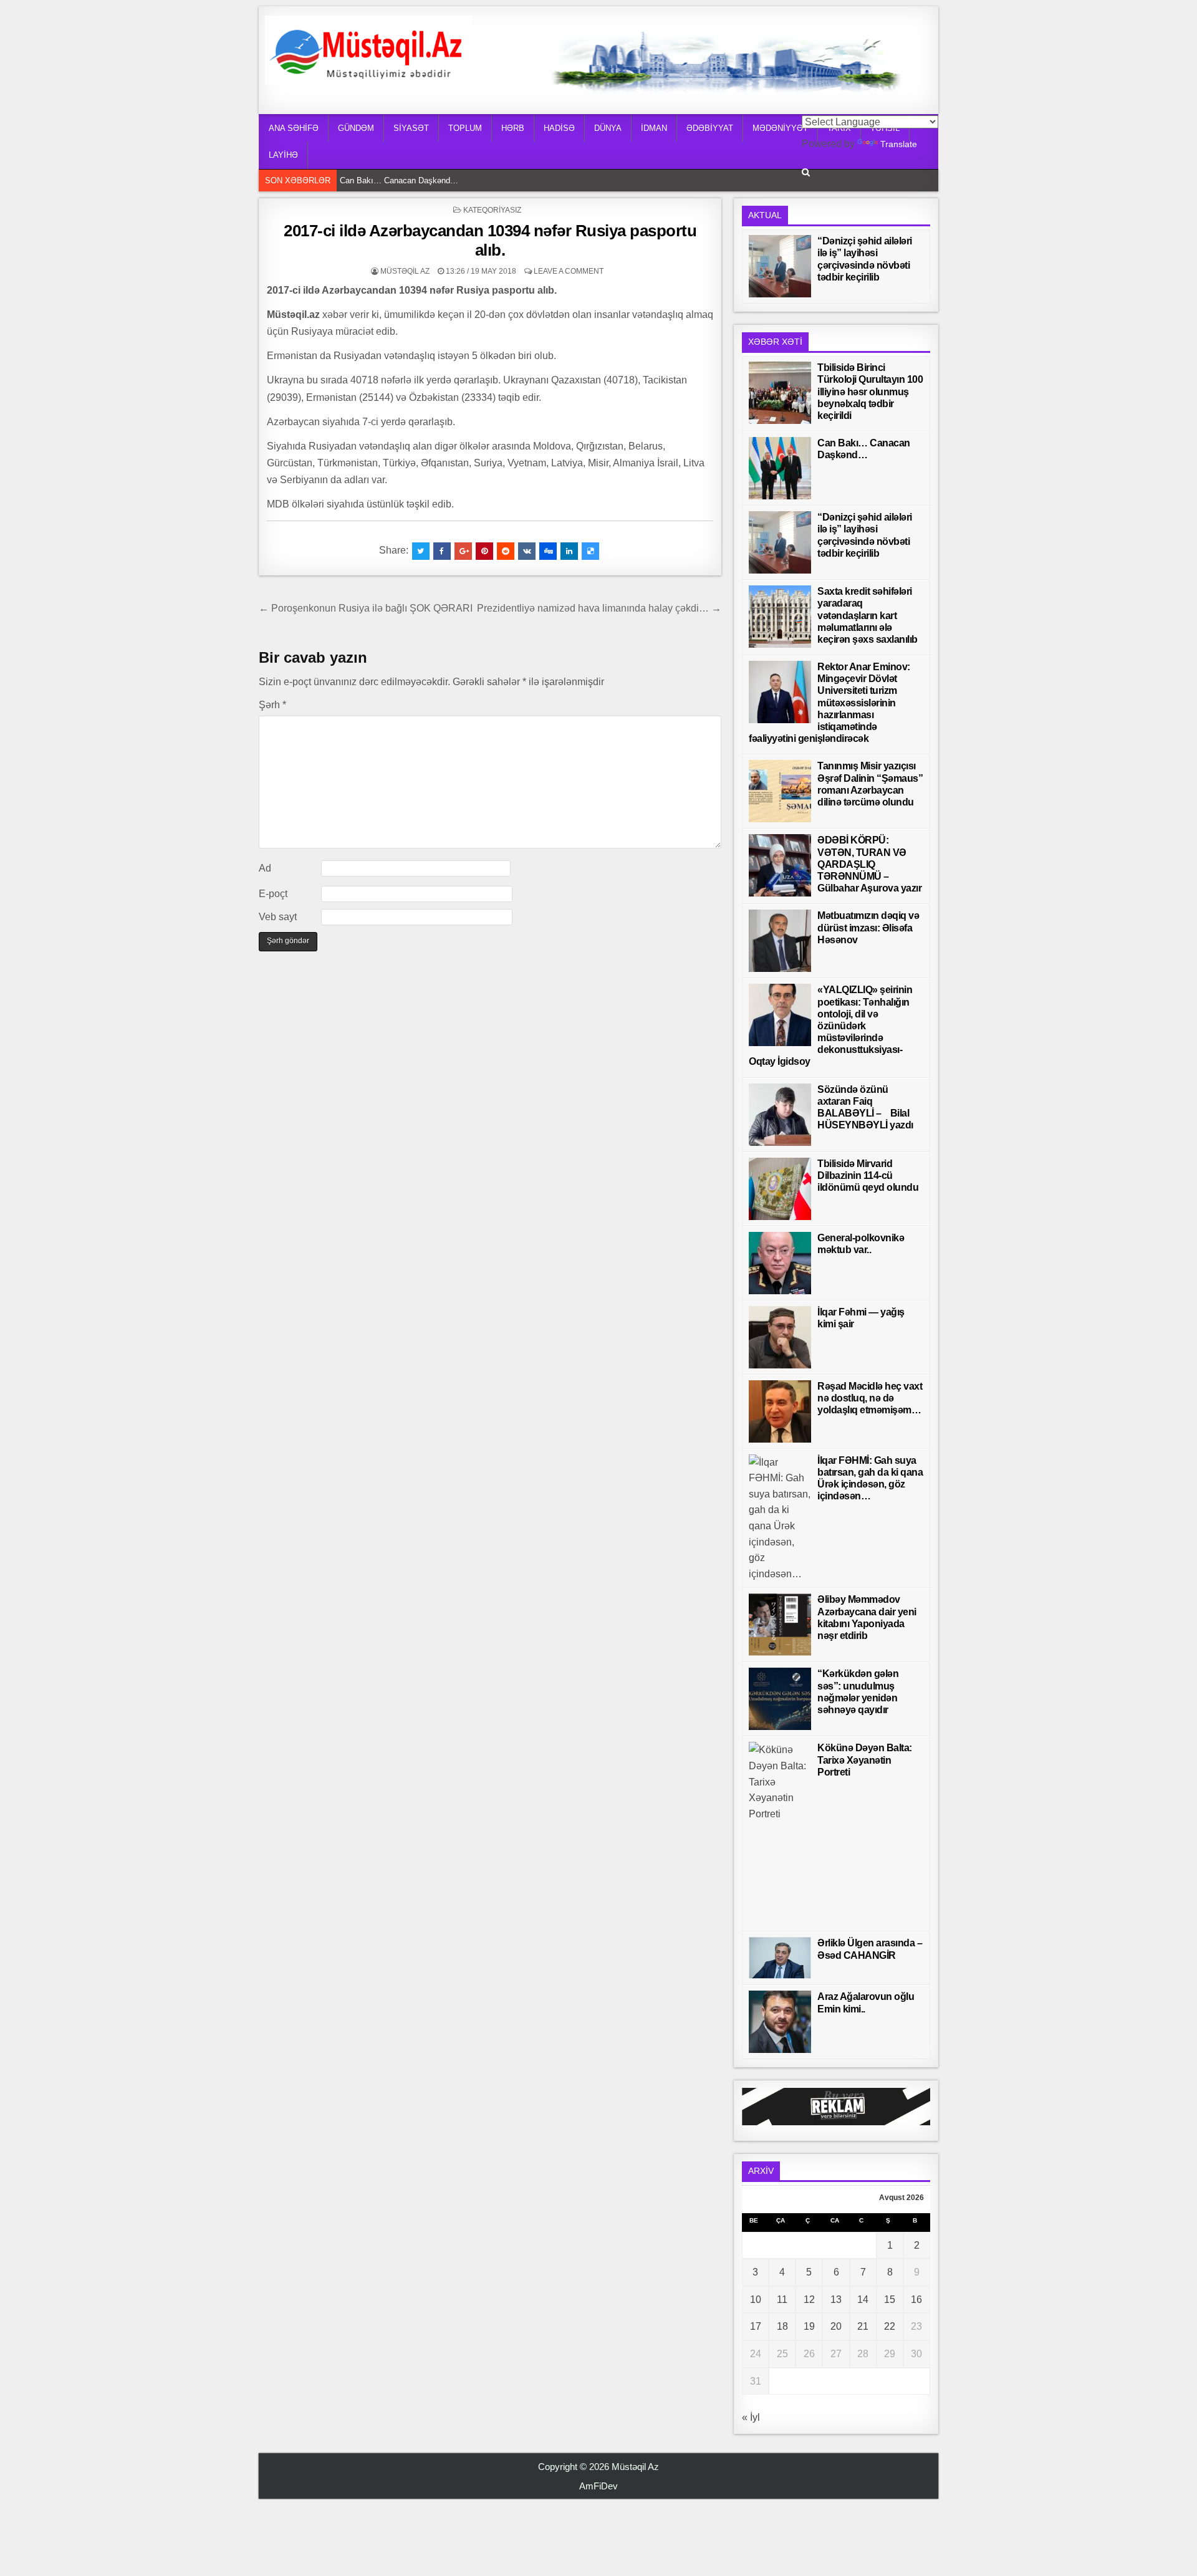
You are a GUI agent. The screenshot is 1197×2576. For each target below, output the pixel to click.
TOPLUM (465, 128)
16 (916, 2300)
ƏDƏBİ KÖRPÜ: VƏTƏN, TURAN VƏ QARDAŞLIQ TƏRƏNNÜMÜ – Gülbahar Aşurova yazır (869, 864)
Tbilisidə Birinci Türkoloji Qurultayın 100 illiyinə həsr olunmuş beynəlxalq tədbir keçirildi (870, 392)
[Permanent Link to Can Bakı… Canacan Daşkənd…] (780, 468)
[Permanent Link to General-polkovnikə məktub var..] (780, 1263)
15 (890, 2300)
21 (863, 2326)
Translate (899, 144)
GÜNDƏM (356, 128)
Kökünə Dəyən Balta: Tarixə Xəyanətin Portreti (865, 1760)
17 (756, 2326)
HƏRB (513, 128)
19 (809, 2326)
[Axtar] (806, 172)
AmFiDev (598, 2486)
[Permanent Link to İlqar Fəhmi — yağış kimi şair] (780, 1337)
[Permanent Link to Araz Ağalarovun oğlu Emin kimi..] (780, 2022)
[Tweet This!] (421, 551)
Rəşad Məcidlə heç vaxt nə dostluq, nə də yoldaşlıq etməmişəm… (870, 1398)
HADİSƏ (559, 128)
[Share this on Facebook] (442, 551)
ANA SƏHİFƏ (294, 128)
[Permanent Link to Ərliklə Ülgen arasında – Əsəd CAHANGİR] (780, 1958)
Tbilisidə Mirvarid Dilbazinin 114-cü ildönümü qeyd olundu (868, 1175)
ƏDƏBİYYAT (710, 128)
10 (756, 2300)
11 (782, 2300)
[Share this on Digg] (548, 551)
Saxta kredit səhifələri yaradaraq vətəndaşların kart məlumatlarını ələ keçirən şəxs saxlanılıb (868, 615)
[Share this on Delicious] (590, 551)
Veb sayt (278, 917)
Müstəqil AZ (405, 271)
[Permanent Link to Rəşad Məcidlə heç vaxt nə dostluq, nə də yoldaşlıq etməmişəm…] (780, 1411)
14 (863, 2300)
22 (890, 2326)
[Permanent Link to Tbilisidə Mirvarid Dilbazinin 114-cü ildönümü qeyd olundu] (780, 1189)
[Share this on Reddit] (506, 551)
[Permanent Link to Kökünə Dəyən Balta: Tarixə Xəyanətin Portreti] (780, 1833)
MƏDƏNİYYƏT (780, 128)
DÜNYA (608, 128)
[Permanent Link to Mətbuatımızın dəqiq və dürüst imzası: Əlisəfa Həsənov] (780, 941)
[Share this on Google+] (463, 551)
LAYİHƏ (283, 155)
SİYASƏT (411, 128)
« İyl (751, 2417)
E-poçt (273, 894)
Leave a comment (569, 271)
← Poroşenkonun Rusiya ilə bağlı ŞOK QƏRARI (366, 608)
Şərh (272, 705)
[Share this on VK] (527, 551)
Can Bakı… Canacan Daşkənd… (402, 180)
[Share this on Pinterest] (484, 551)
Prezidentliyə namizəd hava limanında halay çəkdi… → (599, 608)
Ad (265, 868)
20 (836, 2326)
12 (809, 2300)
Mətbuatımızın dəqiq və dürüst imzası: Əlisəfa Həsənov (868, 927)
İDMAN (654, 128)
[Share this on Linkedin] (569, 551)
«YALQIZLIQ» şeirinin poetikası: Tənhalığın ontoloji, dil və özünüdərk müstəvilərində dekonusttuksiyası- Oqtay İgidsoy (830, 1026)
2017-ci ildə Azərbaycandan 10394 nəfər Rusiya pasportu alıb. (490, 240)
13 (836, 2300)
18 (782, 2326)
